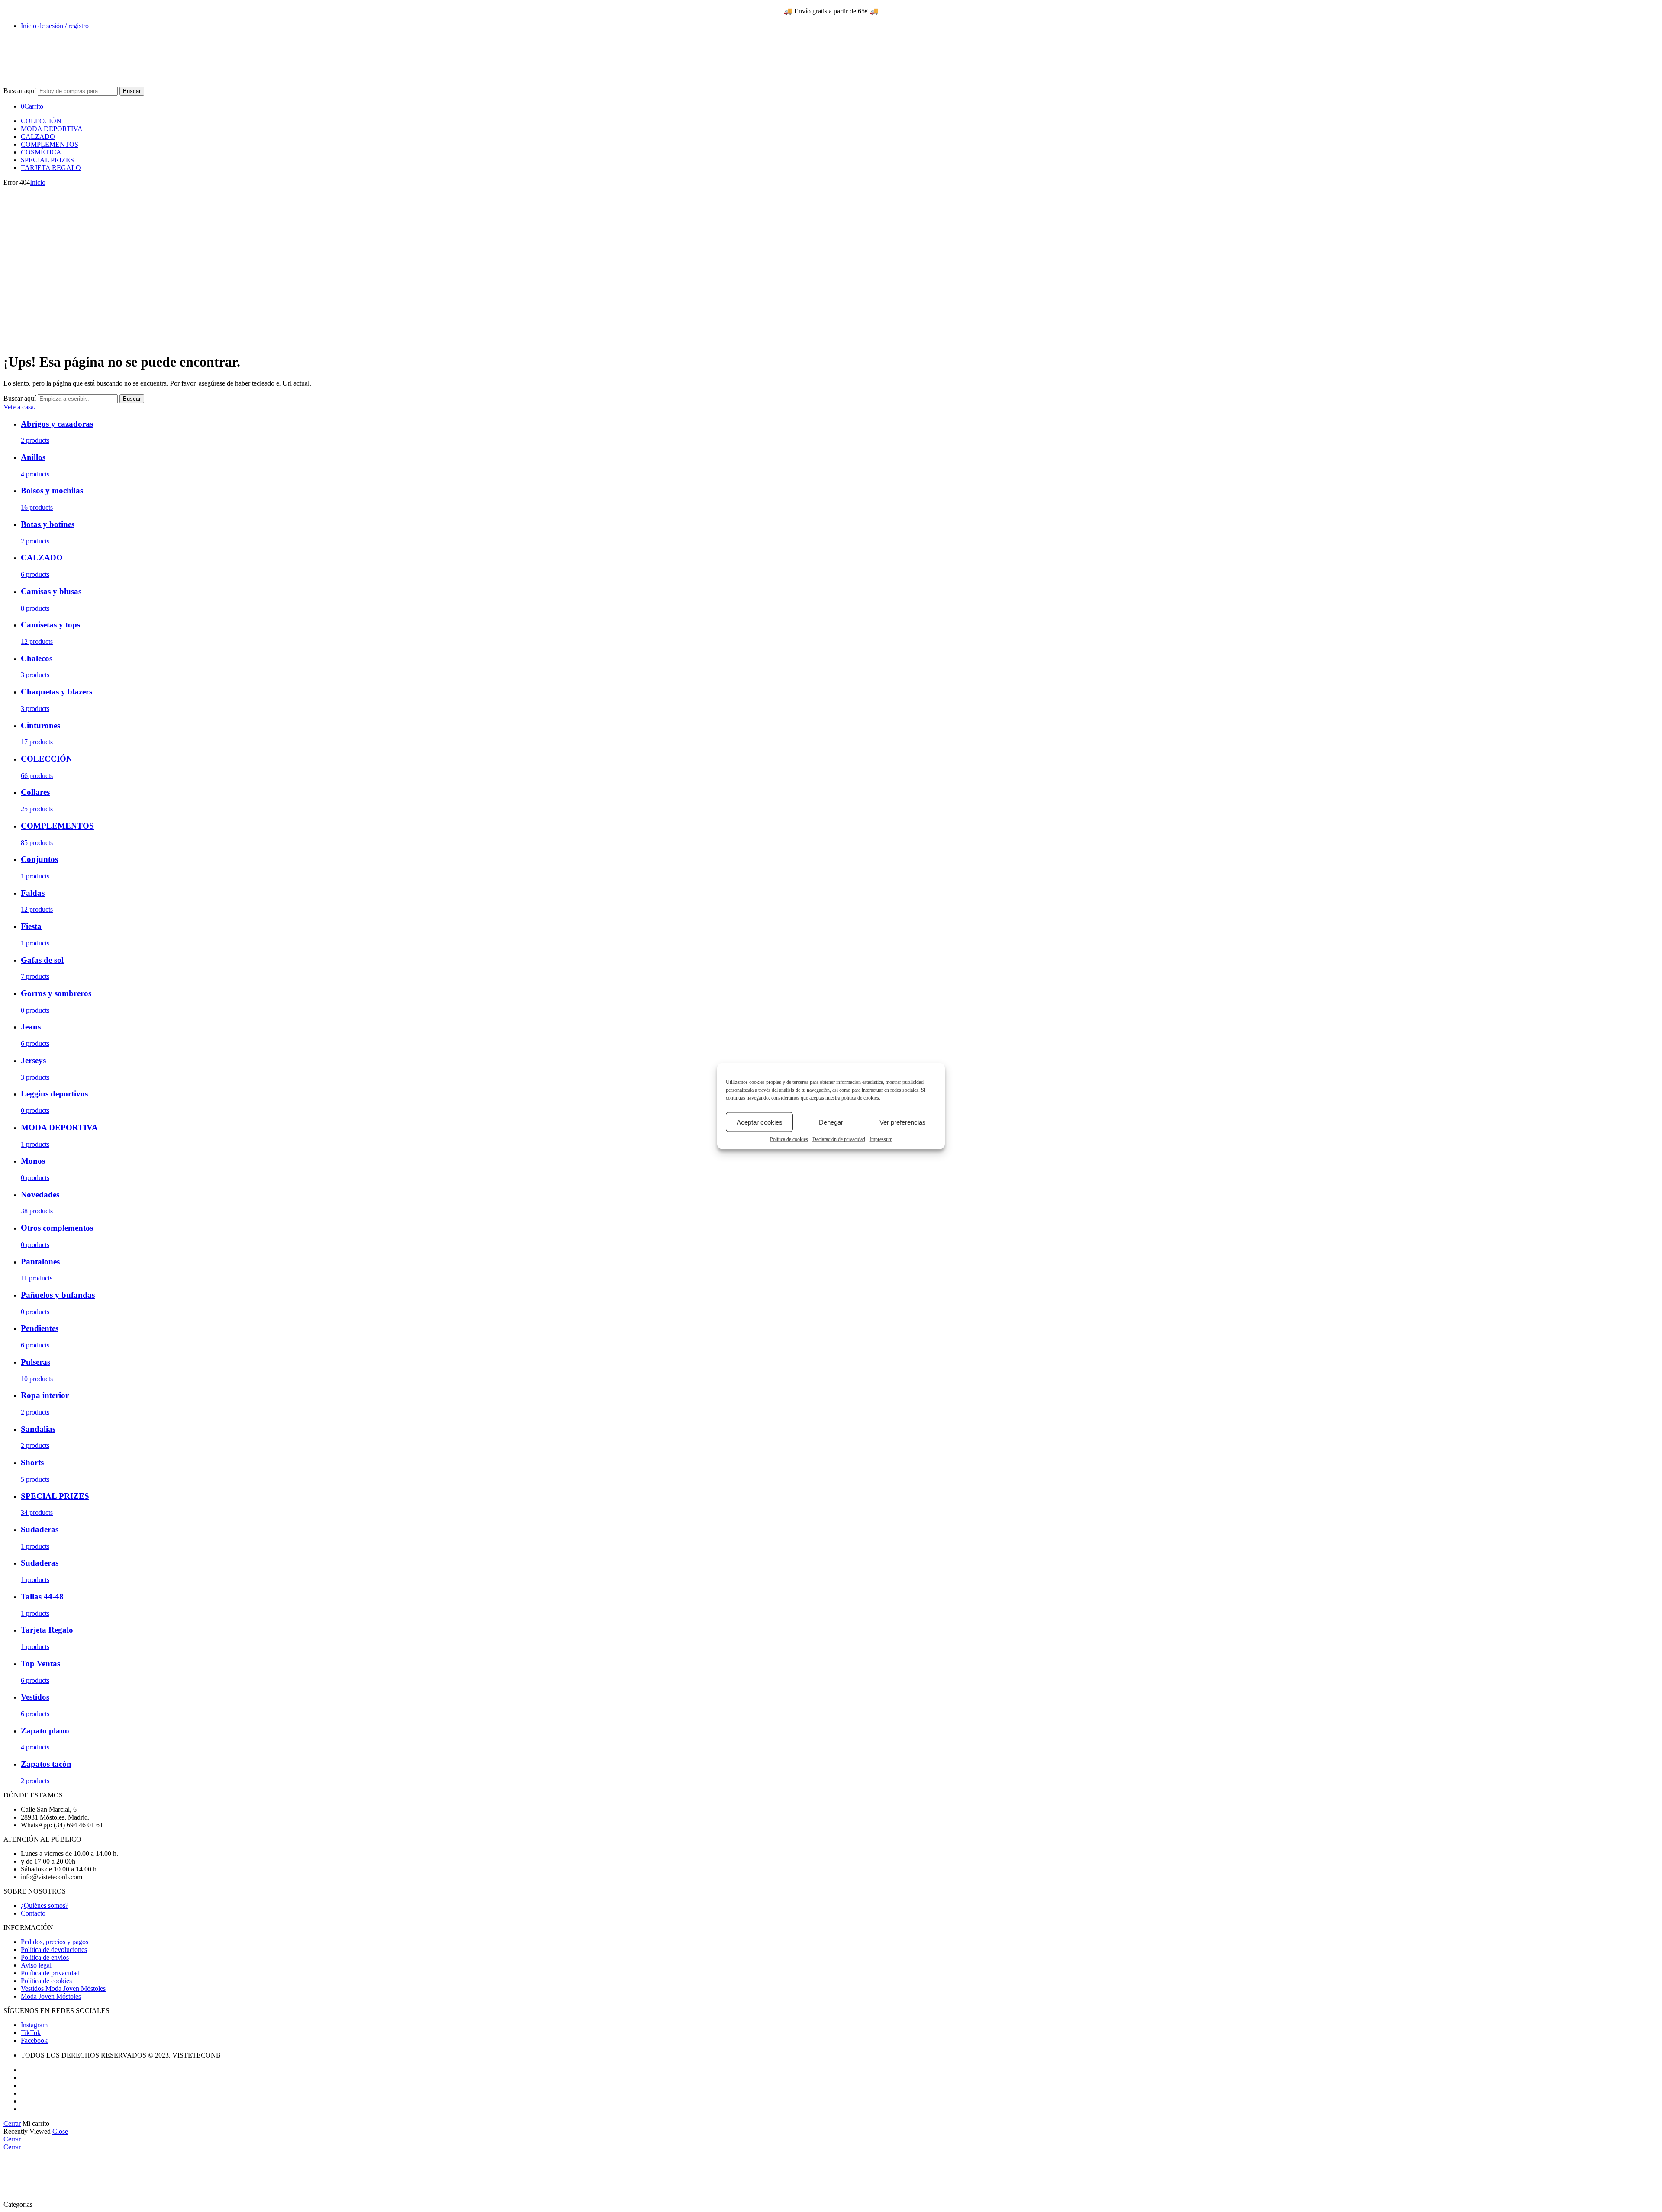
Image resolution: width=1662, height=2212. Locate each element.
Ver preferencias (903, 1122)
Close (60, 2131)
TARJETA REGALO (51, 168)
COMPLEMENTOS (50, 144)
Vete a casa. (19, 407)
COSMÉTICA (41, 152)
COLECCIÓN (41, 121)
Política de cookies (789, 1139)
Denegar (831, 1122)
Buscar (132, 91)
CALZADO (38, 137)
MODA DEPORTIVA (52, 129)
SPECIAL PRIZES (47, 160)
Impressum (881, 1139)
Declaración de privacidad (839, 1139)
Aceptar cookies (760, 1122)
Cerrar (12, 2124)
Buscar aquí (21, 91)
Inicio (38, 182)
